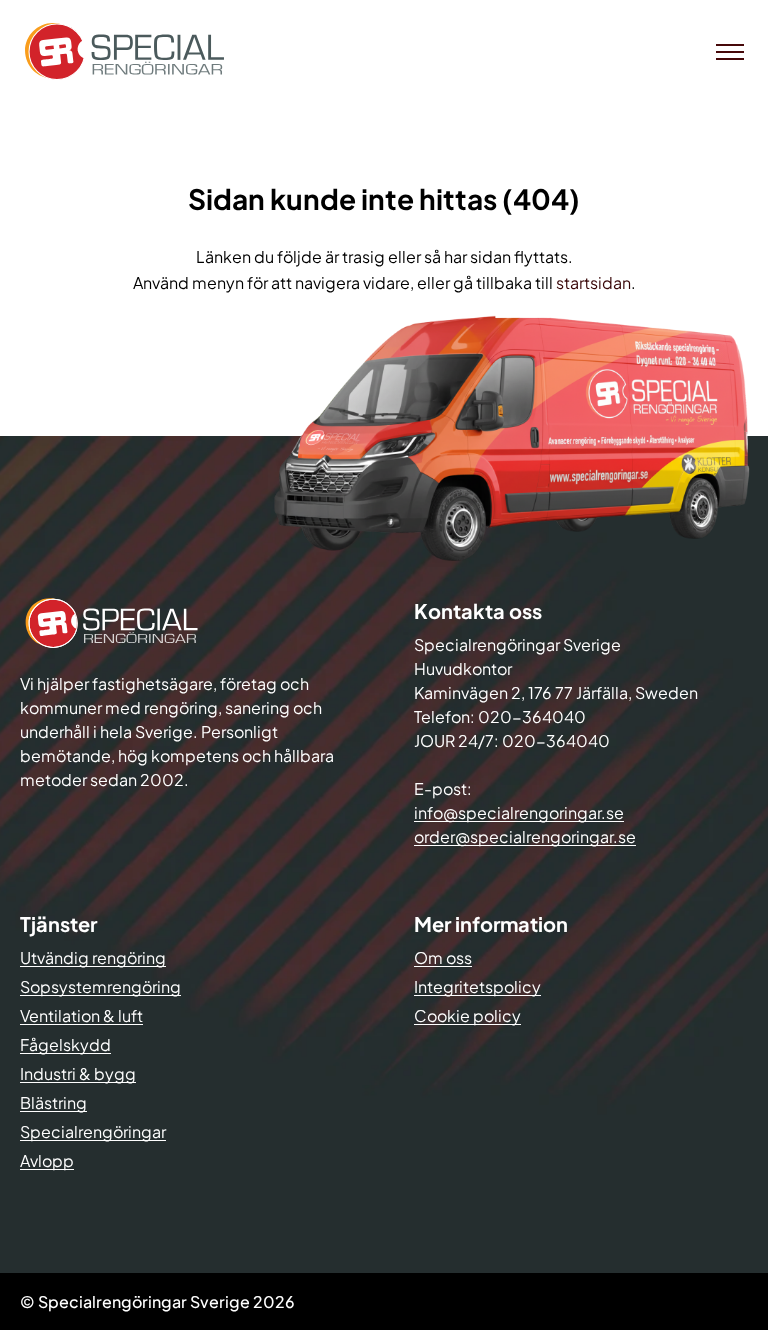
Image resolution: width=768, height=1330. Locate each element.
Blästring (53, 1102)
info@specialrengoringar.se (519, 812)
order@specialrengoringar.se (525, 836)
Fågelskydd (65, 1044)
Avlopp (47, 1160)
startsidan (593, 282)
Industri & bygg (78, 1073)
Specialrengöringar (93, 1131)
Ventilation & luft (81, 1015)
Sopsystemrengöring (100, 986)
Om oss (443, 957)
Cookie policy (467, 1015)
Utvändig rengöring (93, 957)
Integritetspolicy (477, 986)
